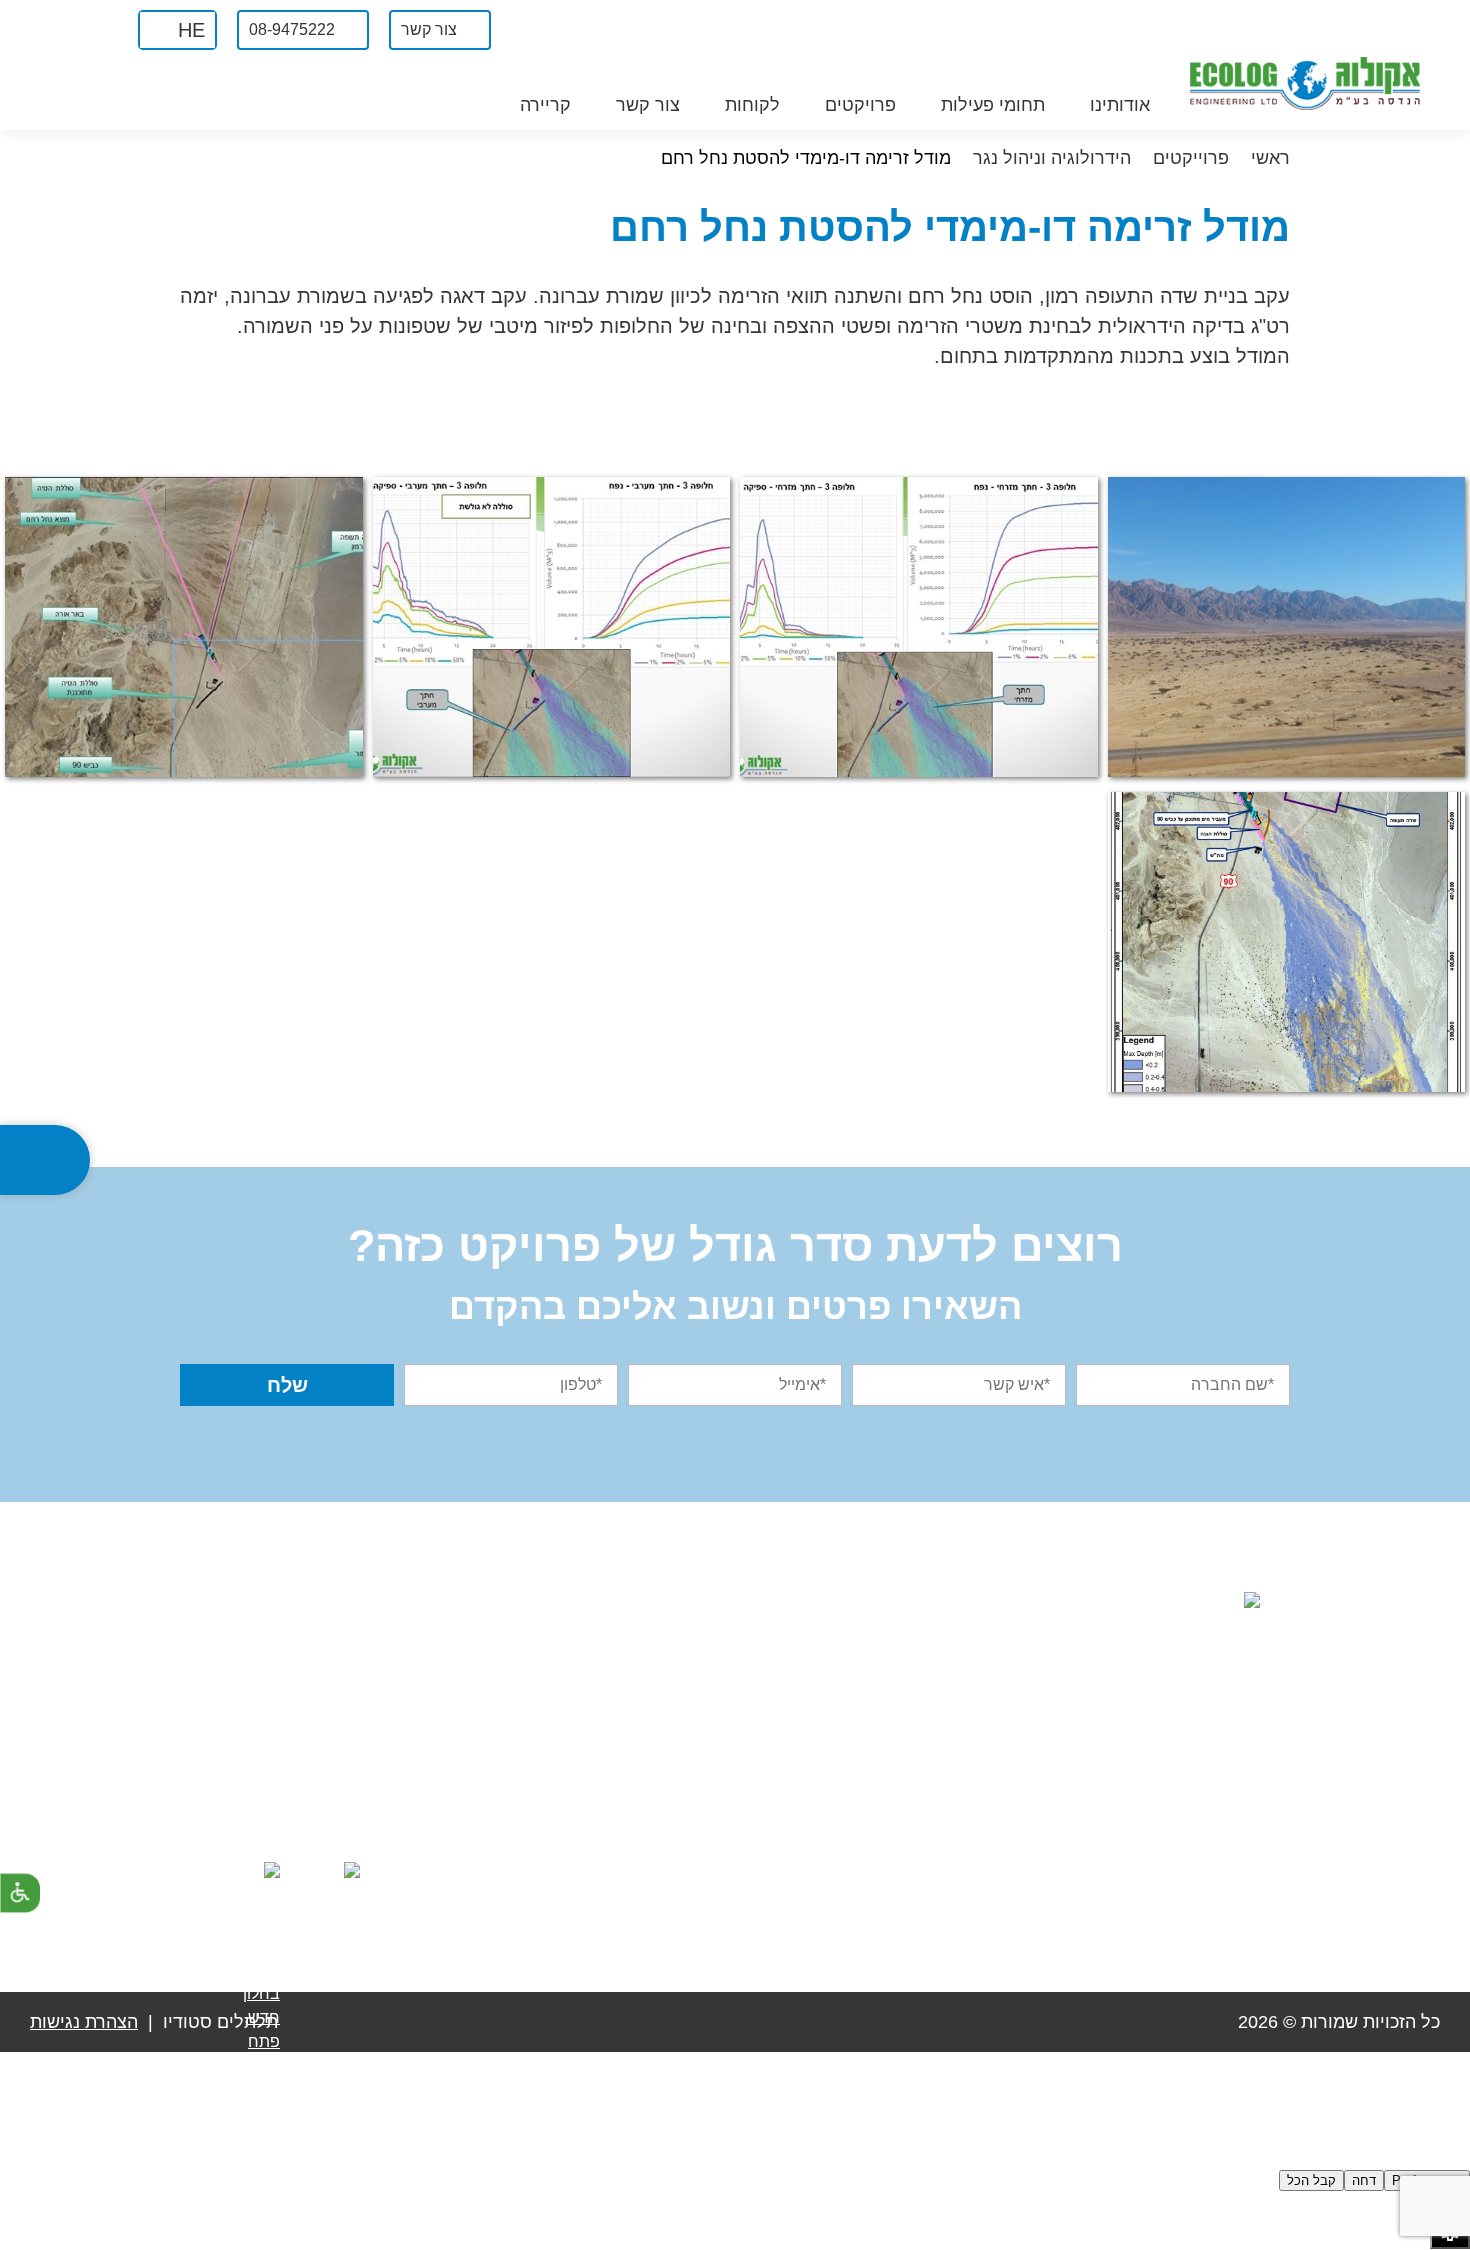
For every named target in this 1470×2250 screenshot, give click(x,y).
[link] (97, 29)
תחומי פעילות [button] (993, 105)
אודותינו (1120, 105)
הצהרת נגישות (84, 2022)
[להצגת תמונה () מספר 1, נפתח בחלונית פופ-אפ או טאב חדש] (1287, 627)
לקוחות (752, 105)
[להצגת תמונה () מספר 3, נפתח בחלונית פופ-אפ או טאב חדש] (552, 627)
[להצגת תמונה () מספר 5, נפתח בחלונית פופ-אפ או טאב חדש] (1287, 942)
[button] (177, 30)
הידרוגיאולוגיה (793, 1825)
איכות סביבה (797, 1649)
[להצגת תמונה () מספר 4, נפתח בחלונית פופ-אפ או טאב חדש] (184, 627)
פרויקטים (860, 105)
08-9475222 (979, 1764)
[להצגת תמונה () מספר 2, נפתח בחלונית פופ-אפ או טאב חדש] (919, 627)
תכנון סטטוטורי (790, 1869)
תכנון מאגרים (795, 1693)
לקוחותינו (569, 1737)
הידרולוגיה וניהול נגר (772, 1781)
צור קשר (648, 105)
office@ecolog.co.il (952, 1850)
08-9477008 (988, 1807)
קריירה (545, 105)
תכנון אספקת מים (781, 1737)
